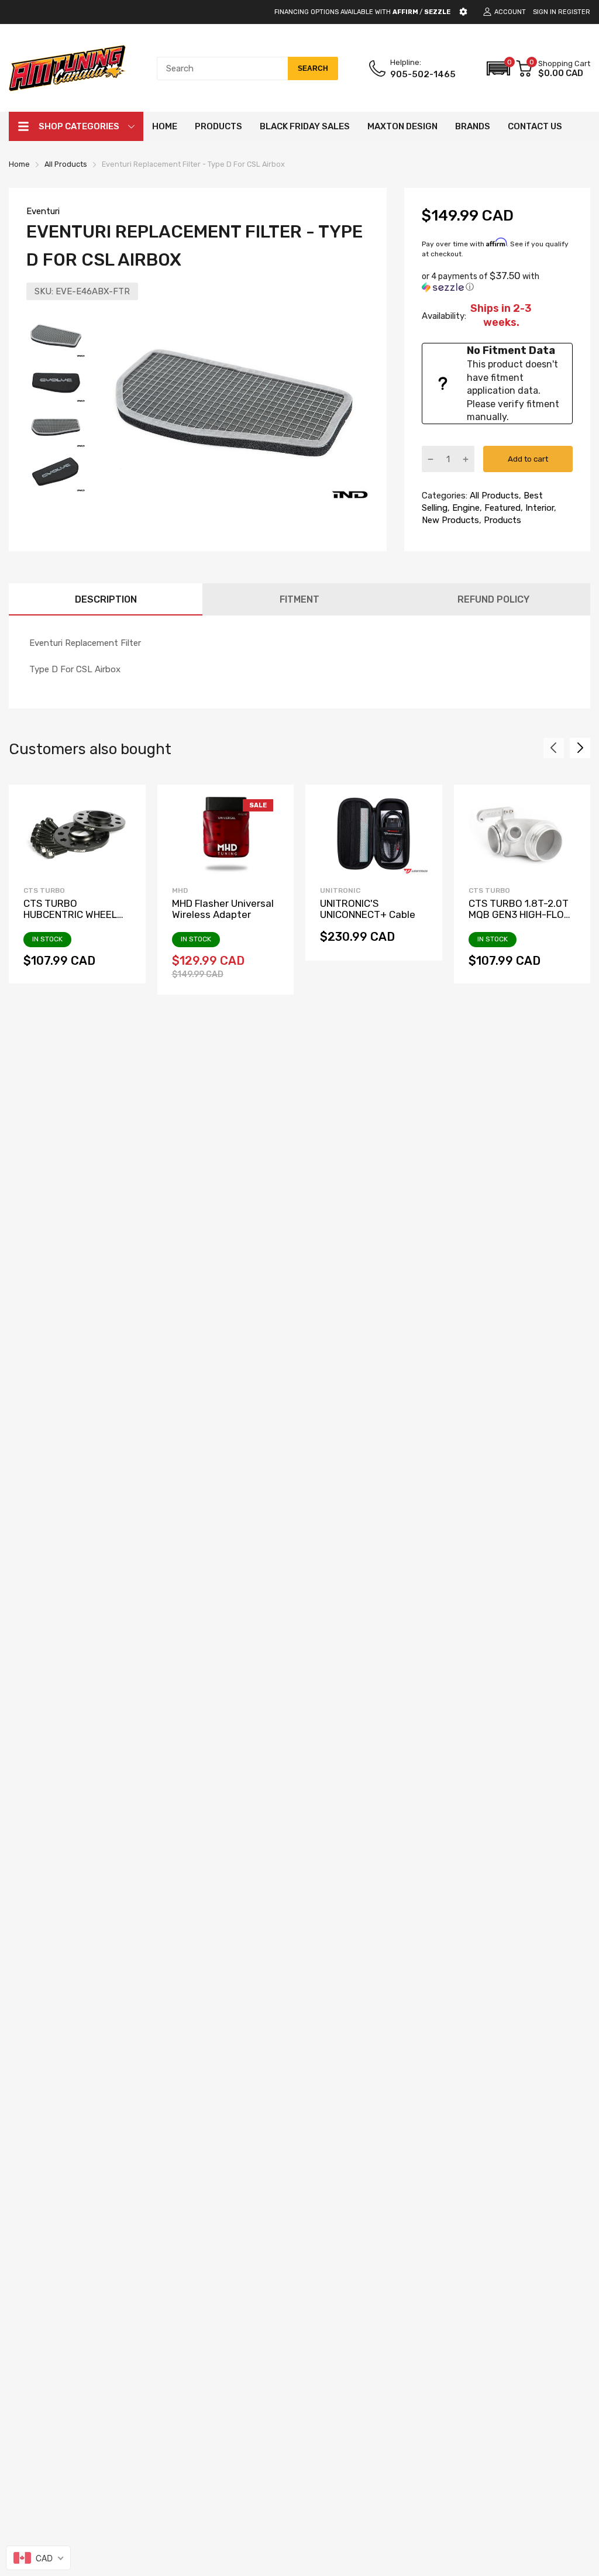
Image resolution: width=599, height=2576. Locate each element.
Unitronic (340, 890)
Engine (465, 508)
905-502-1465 (423, 74)
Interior (538, 508)
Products (501, 520)
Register (574, 12)
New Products (450, 520)
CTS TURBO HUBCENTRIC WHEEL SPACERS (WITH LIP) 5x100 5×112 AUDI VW (72, 920)
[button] (498, 68)
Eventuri (43, 211)
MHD (180, 890)
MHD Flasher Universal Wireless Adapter (223, 909)
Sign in (545, 12)
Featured (501, 508)
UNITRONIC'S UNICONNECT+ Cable (368, 909)
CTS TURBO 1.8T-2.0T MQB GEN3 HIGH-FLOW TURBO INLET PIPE (520, 914)
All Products (493, 496)
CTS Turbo (44, 890)
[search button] (313, 68)
